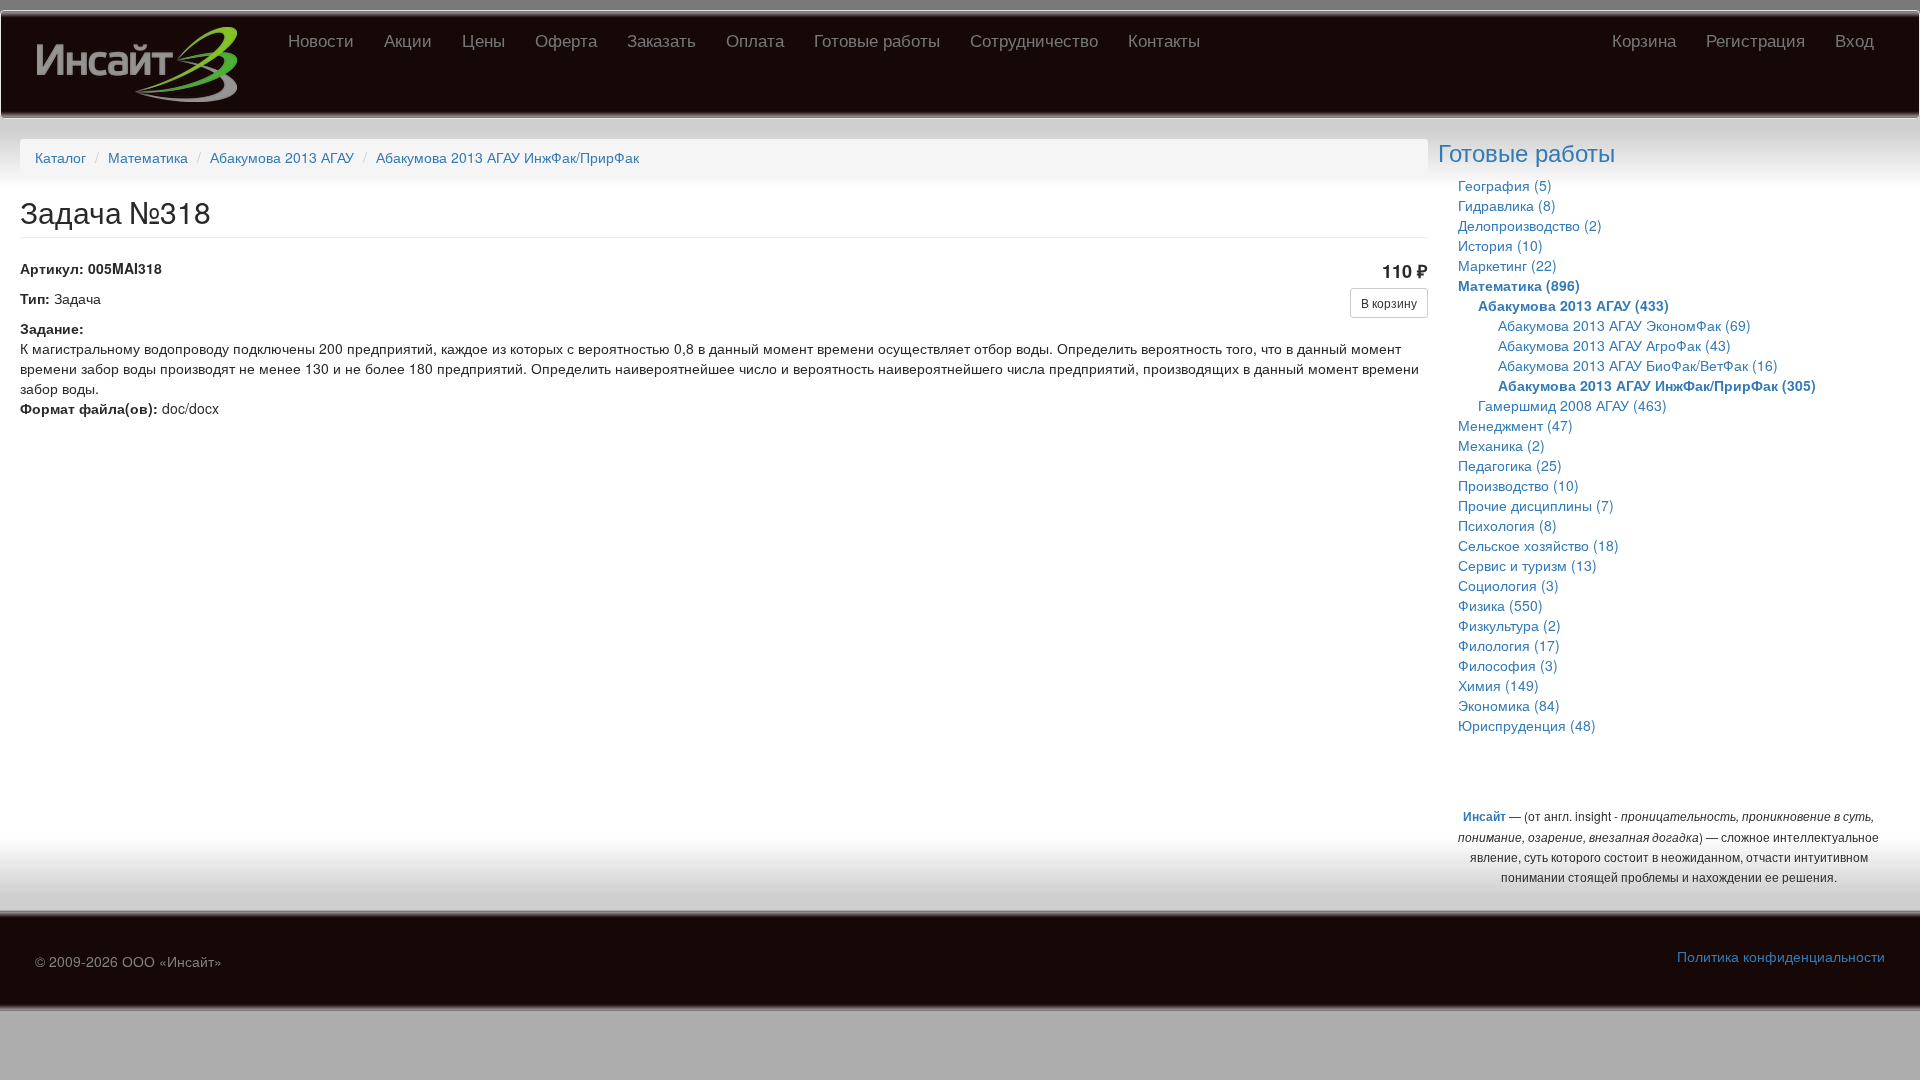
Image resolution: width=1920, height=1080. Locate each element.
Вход (1854, 39)
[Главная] (144, 64)
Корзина (1644, 39)
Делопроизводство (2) (1530, 225)
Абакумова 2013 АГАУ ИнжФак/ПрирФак (507, 157)
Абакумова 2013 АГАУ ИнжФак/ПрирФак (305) (1657, 385)
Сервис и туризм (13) (1527, 565)
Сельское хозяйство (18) (1538, 545)
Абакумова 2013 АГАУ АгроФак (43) (1614, 345)
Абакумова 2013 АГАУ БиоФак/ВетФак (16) (1638, 365)
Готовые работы (877, 39)
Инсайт (1484, 816)
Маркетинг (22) (1507, 265)
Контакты (1164, 39)
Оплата (755, 39)
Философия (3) (1508, 665)
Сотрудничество (1034, 39)
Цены (483, 39)
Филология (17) (1509, 645)
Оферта (566, 39)
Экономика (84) (1509, 705)
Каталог (60, 157)
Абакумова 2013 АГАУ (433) (1573, 305)
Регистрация (1755, 39)
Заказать (661, 39)
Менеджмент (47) (1515, 425)
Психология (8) (1507, 525)
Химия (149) (1498, 685)
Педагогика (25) (1510, 465)
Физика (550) (1500, 605)
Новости (321, 39)
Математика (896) (1519, 285)
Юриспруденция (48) (1527, 725)
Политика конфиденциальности (1781, 956)
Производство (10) (1518, 485)
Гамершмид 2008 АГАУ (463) (1572, 405)
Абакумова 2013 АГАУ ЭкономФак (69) (1624, 325)
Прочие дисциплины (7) (1536, 505)
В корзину (1389, 302)
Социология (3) (1508, 585)
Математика (148, 157)
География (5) (1505, 185)
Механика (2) (1501, 445)
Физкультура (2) (1509, 625)
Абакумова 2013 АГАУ (282, 157)
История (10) (1500, 245)
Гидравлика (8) (1507, 205)
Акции (408, 39)
